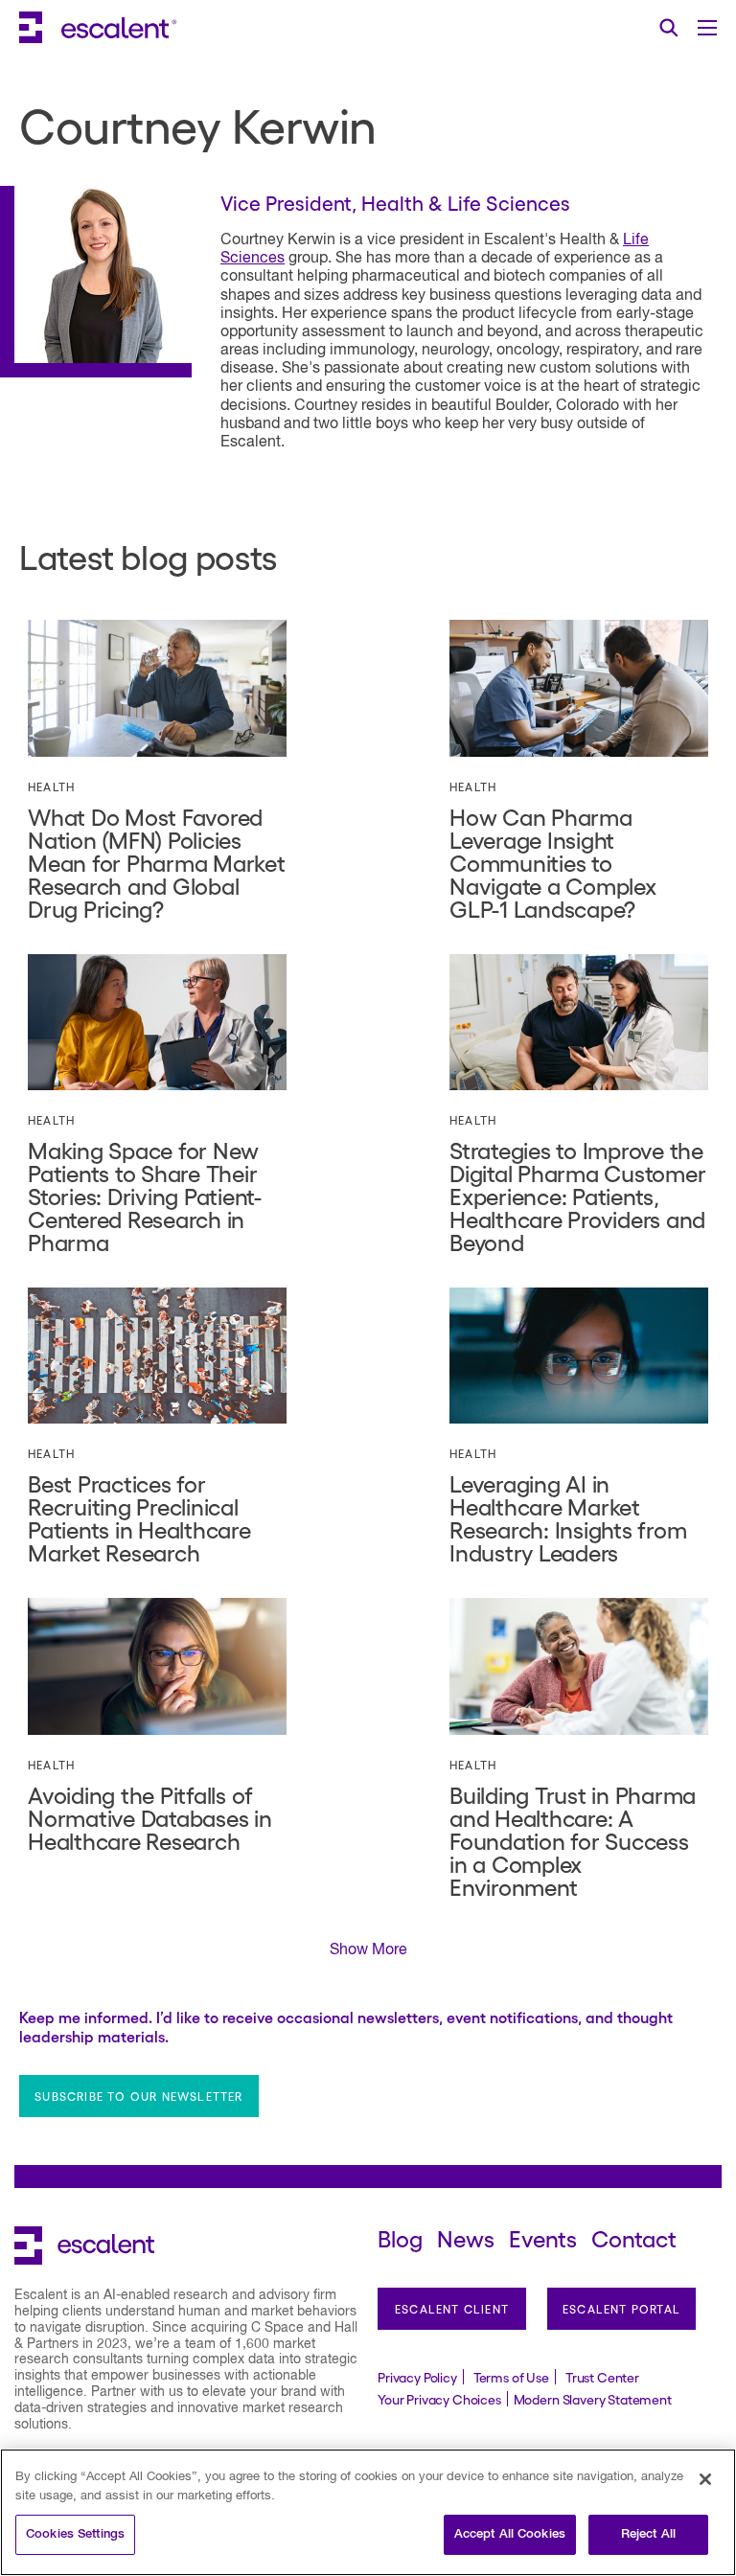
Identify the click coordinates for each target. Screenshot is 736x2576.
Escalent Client (452, 2309)
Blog (400, 2237)
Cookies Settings (75, 2534)
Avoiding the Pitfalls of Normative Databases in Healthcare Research (150, 1817)
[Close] (705, 2479)
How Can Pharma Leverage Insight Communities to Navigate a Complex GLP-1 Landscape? (553, 862)
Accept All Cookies (510, 2534)
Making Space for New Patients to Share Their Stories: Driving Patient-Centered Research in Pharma (145, 1195)
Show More (368, 1950)
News (466, 2237)
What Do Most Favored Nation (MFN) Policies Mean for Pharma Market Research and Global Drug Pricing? (157, 862)
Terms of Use (511, 2377)
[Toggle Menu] (707, 28)
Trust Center (602, 2377)
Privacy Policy (417, 2377)
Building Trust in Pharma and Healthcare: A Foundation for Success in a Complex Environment (573, 1840)
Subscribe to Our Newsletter (138, 2096)
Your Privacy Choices (439, 2399)
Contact (634, 2237)
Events (543, 2237)
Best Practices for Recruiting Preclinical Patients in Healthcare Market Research (139, 1517)
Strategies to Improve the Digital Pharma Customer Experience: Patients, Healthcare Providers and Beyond (577, 1195)
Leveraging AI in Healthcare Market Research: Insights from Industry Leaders (568, 1517)
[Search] (669, 28)
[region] (368, 2512)
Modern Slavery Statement (593, 2399)
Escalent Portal (621, 2309)
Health (51, 786)
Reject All (648, 2534)
